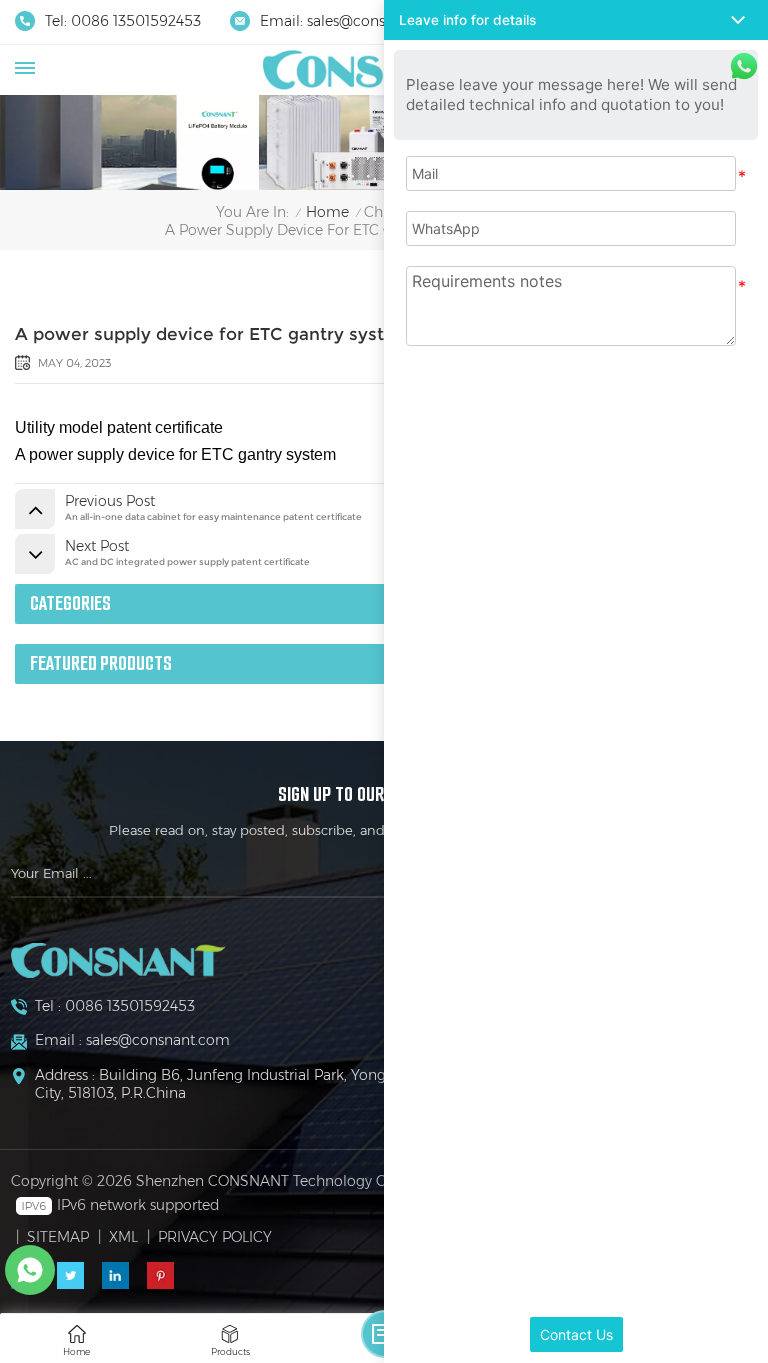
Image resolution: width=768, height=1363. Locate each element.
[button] (576, 20)
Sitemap (58, 1237)
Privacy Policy (215, 1237)
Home (327, 212)
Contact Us (576, 1334)
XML (123, 1237)
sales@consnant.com (379, 21)
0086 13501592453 (136, 21)
